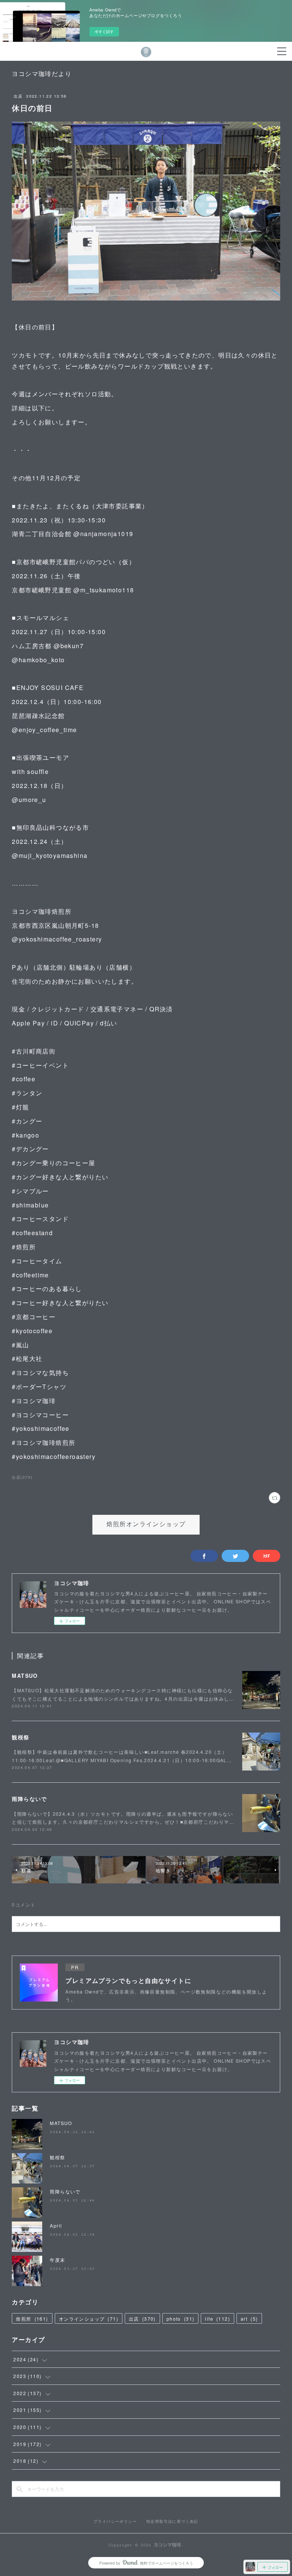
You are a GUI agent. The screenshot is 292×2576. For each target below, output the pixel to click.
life (217, 2319)
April (56, 2226)
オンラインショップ (89, 2319)
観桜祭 (21, 1737)
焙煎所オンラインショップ (146, 1525)
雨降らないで (29, 1799)
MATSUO (25, 1676)
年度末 (57, 2260)
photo (181, 2319)
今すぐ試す (104, 32)
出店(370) (22, 1477)
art (249, 2319)
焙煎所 (32, 2319)
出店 (18, 96)
